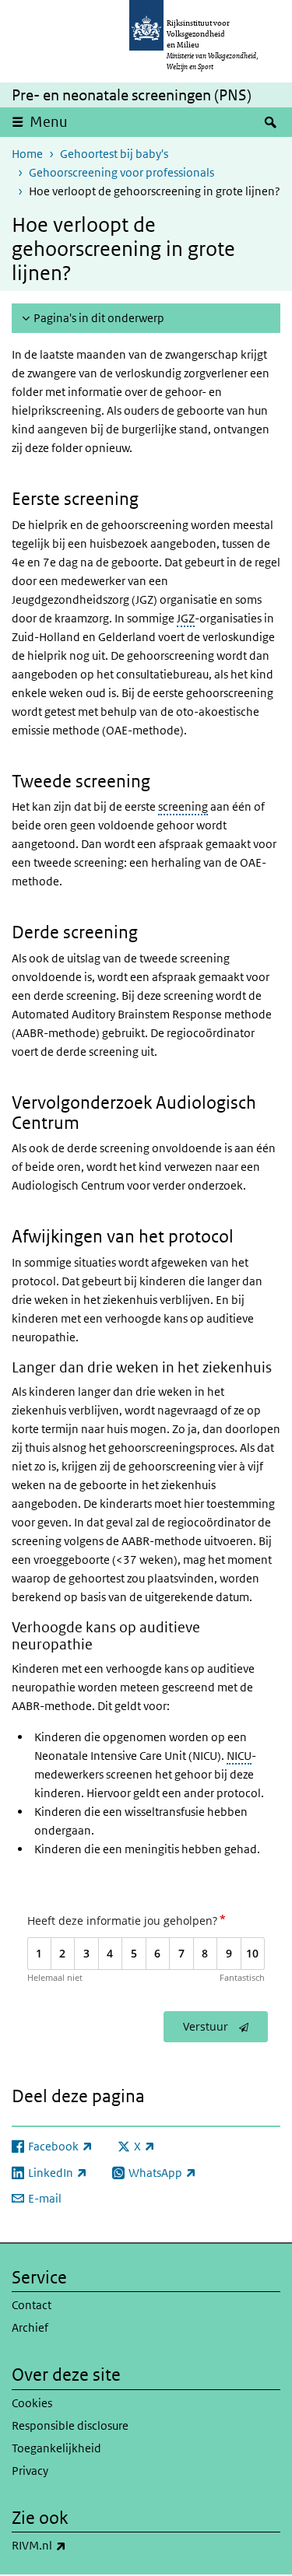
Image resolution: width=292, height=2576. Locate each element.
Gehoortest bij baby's (114, 154)
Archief (30, 2327)
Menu (49, 122)
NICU (239, 1756)
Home (27, 154)
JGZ (186, 618)
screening (183, 806)
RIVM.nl (73, 2545)
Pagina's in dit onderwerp (99, 318)
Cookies (32, 2403)
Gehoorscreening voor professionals (121, 172)
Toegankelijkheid (56, 2448)
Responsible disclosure (70, 2425)
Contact (32, 2305)
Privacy (30, 2471)
